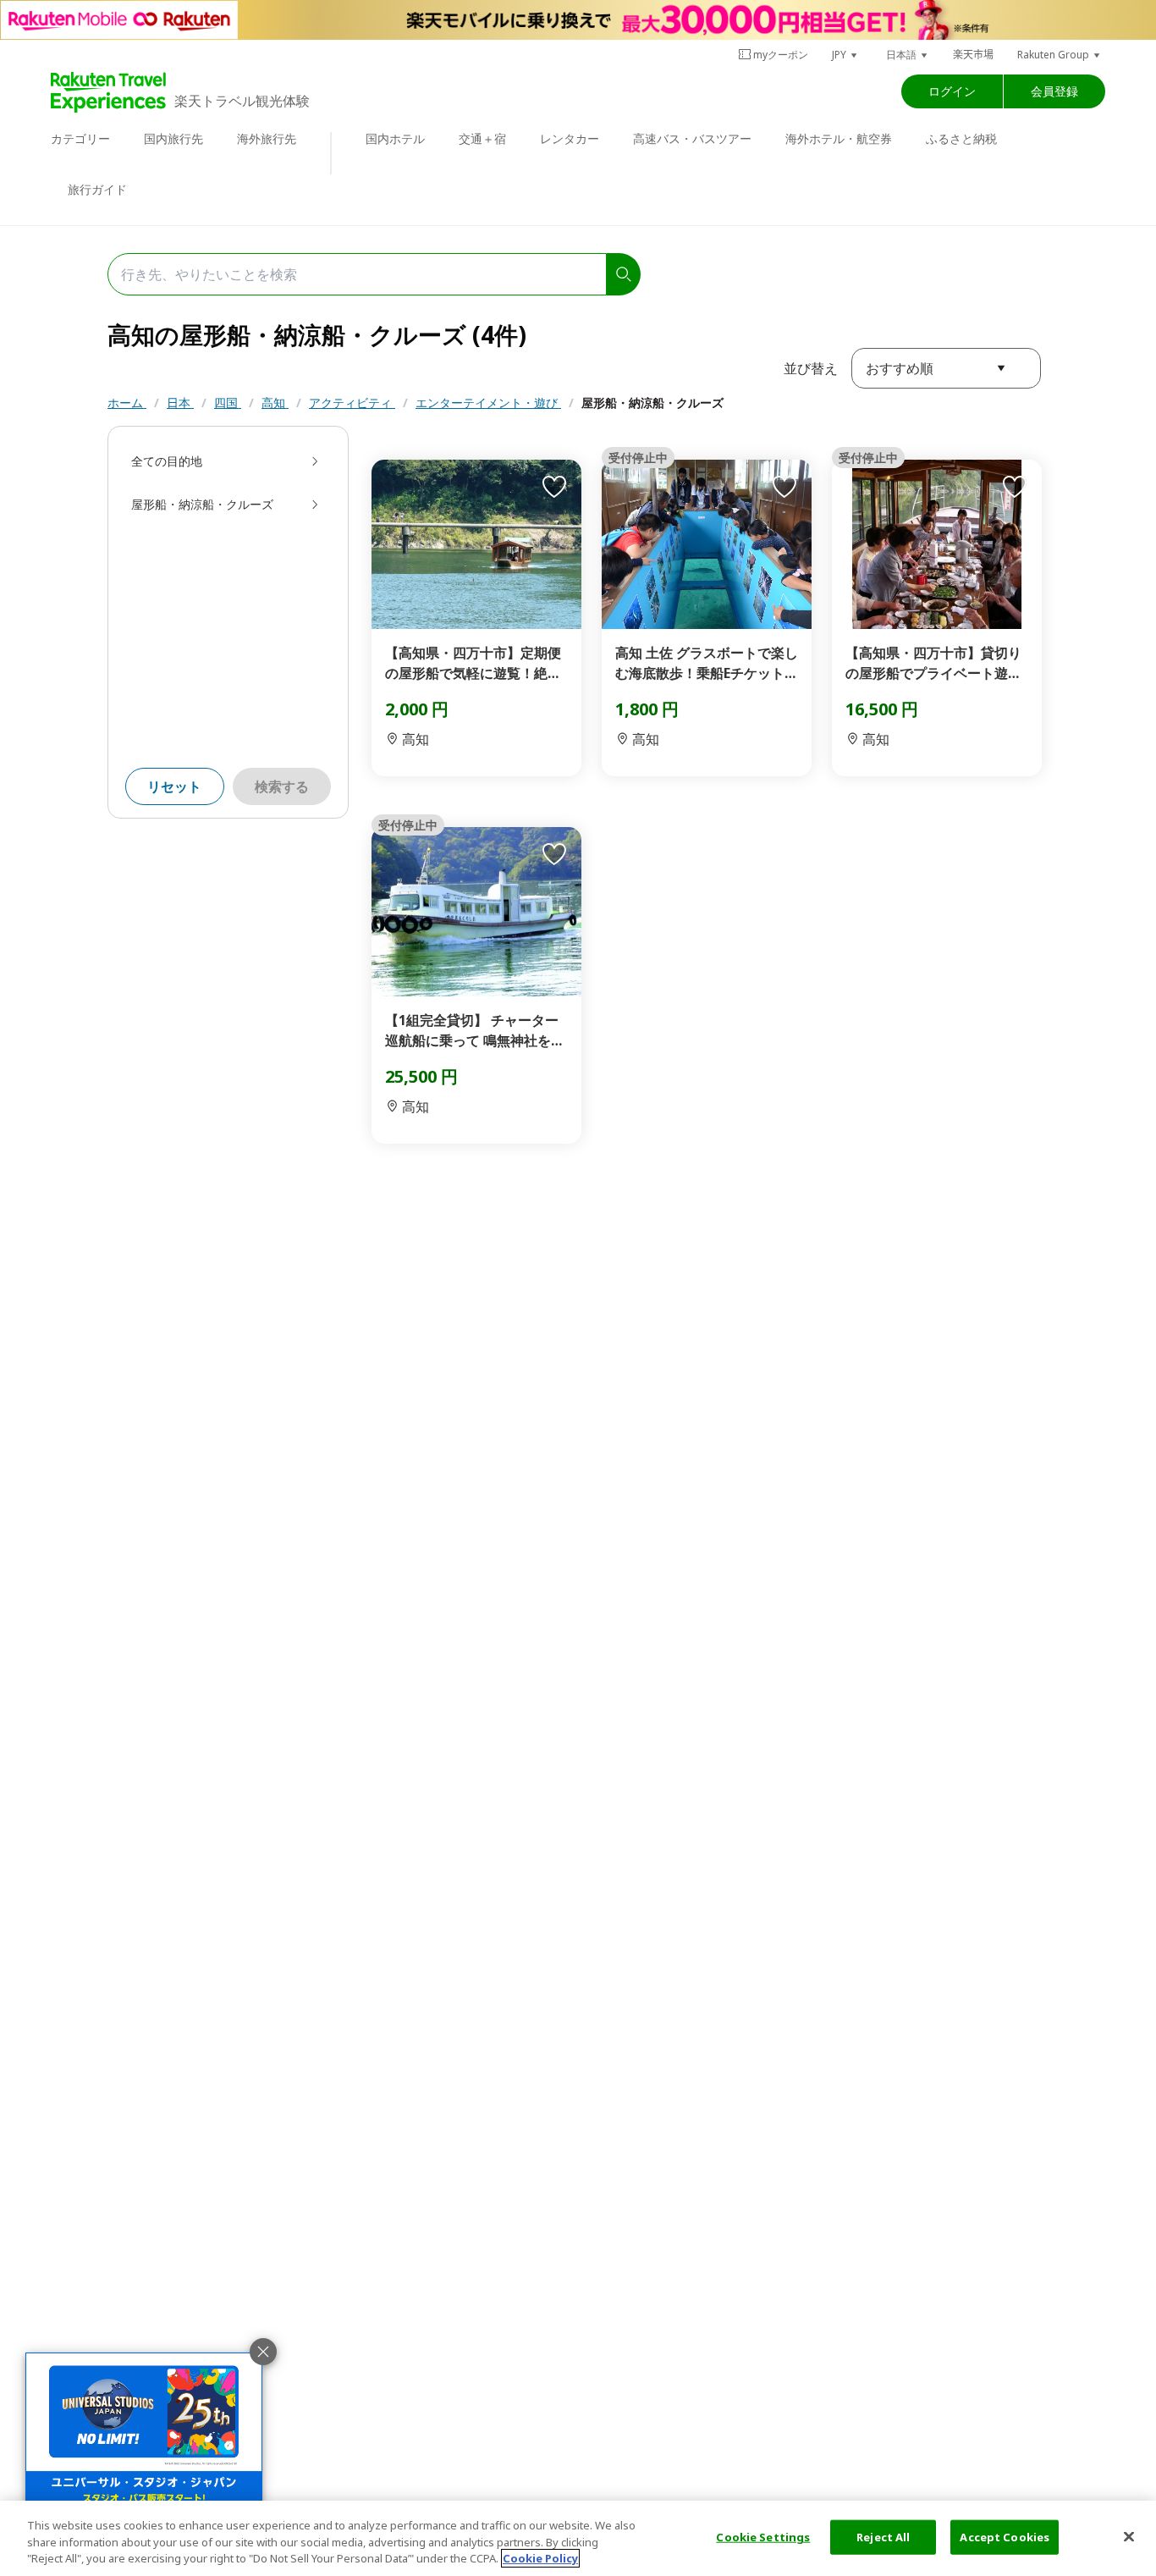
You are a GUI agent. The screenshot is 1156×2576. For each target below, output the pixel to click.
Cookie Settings (763, 2536)
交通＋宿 (482, 138)
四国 (228, 403)
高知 (275, 403)
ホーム (127, 403)
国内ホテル (395, 138)
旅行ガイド (97, 189)
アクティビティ (352, 403)
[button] (845, 55)
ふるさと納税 (961, 138)
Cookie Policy (540, 2558)
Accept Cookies (1005, 2536)
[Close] (1129, 2536)
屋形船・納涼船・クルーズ (652, 403)
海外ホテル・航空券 (839, 138)
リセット (174, 786)
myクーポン (781, 55)
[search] (624, 274)
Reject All (883, 2536)
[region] (578, 2538)
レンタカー (570, 138)
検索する (282, 786)
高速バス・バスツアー (692, 138)
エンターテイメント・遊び (488, 403)
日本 (180, 403)
